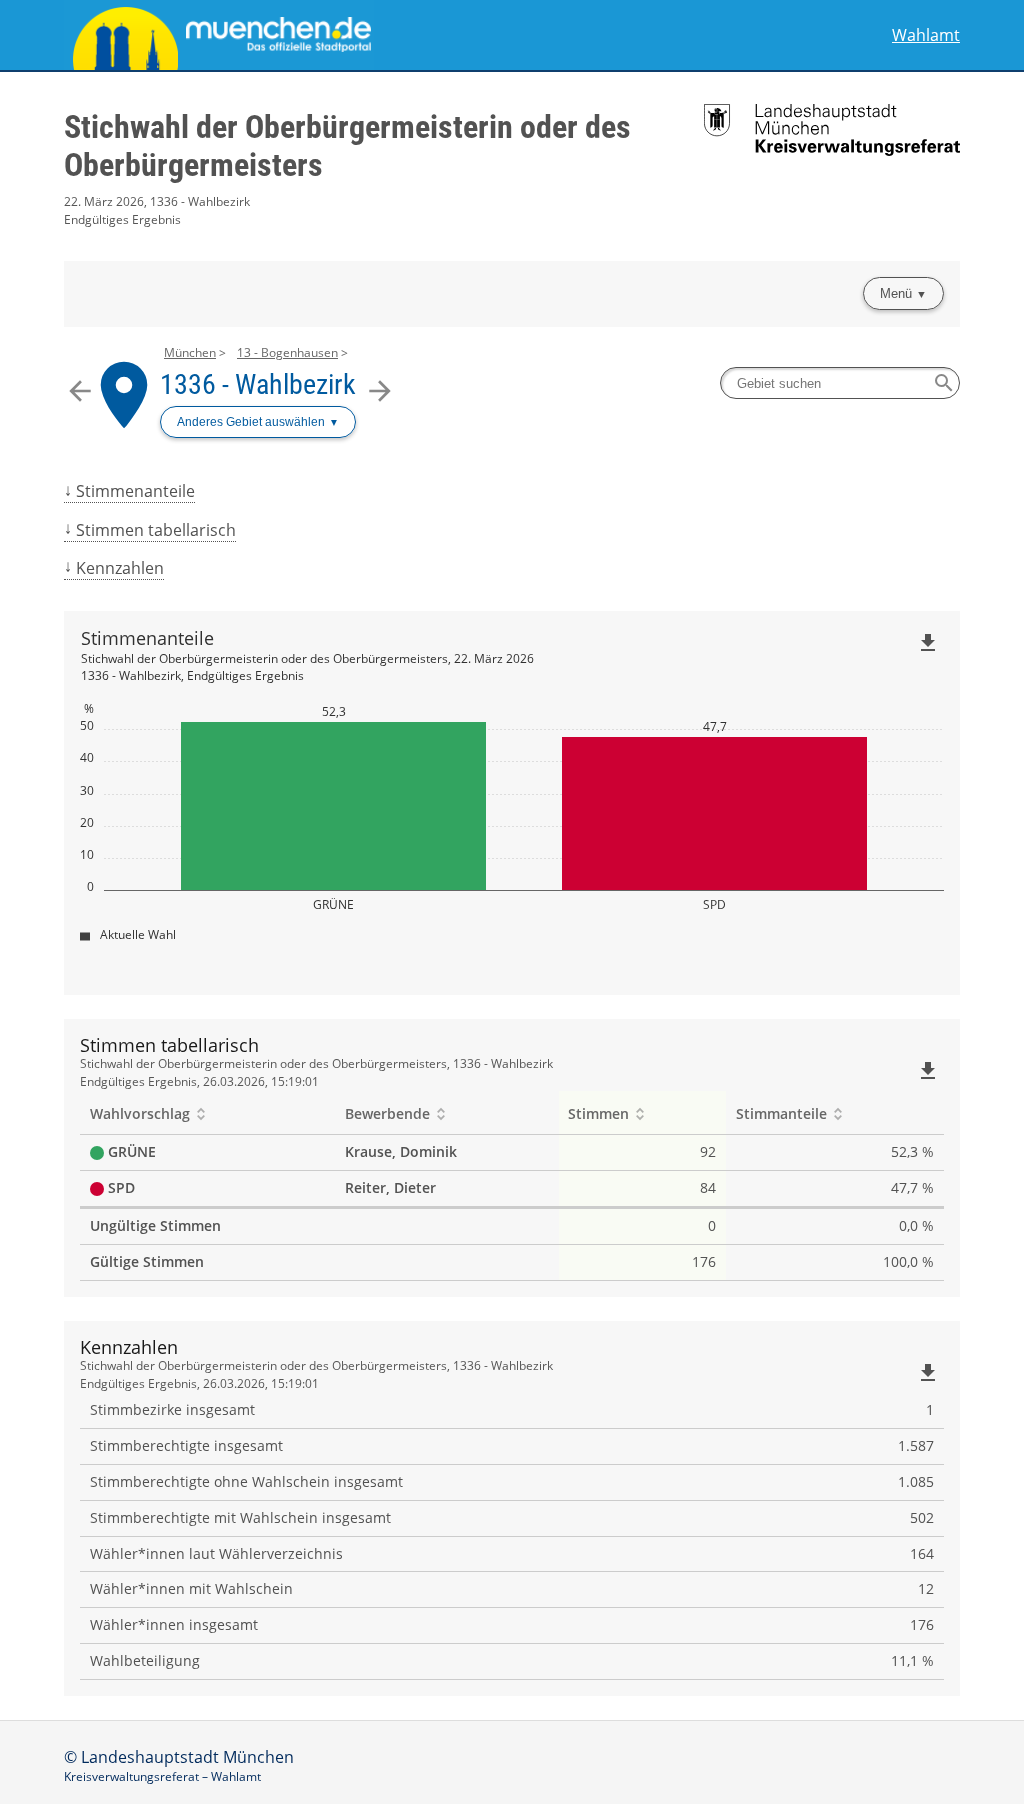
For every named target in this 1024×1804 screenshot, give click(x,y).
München (190, 352)
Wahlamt (926, 35)
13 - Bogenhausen (287, 352)
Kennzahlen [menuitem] (120, 568)
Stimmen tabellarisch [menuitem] (156, 530)
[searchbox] (840, 383)
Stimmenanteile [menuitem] (135, 491)
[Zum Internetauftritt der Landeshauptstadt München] (288, 35)
